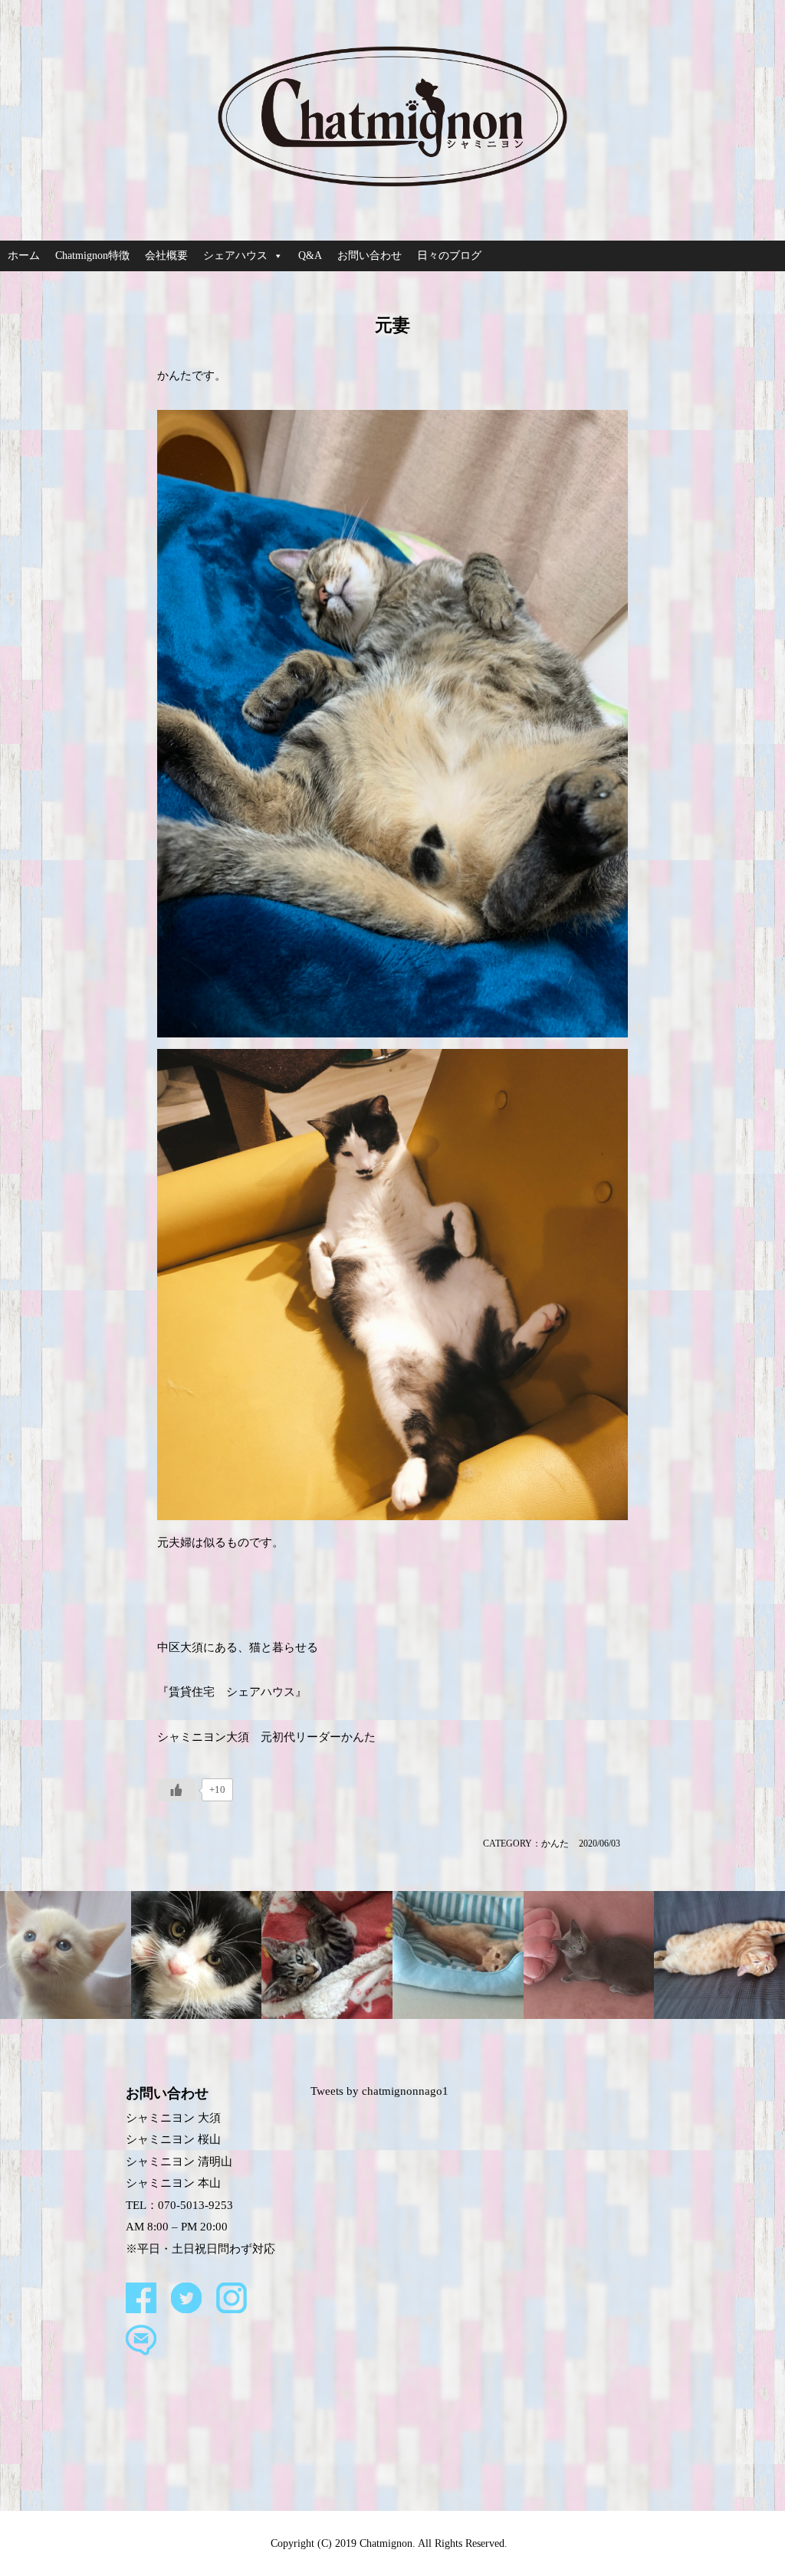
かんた (555, 1844)
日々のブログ (449, 256)
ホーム (24, 256)
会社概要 (166, 256)
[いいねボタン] (176, 1790)
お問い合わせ (370, 256)
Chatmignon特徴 (92, 256)
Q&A (310, 256)
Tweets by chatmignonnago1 (379, 2091)
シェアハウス (235, 256)
